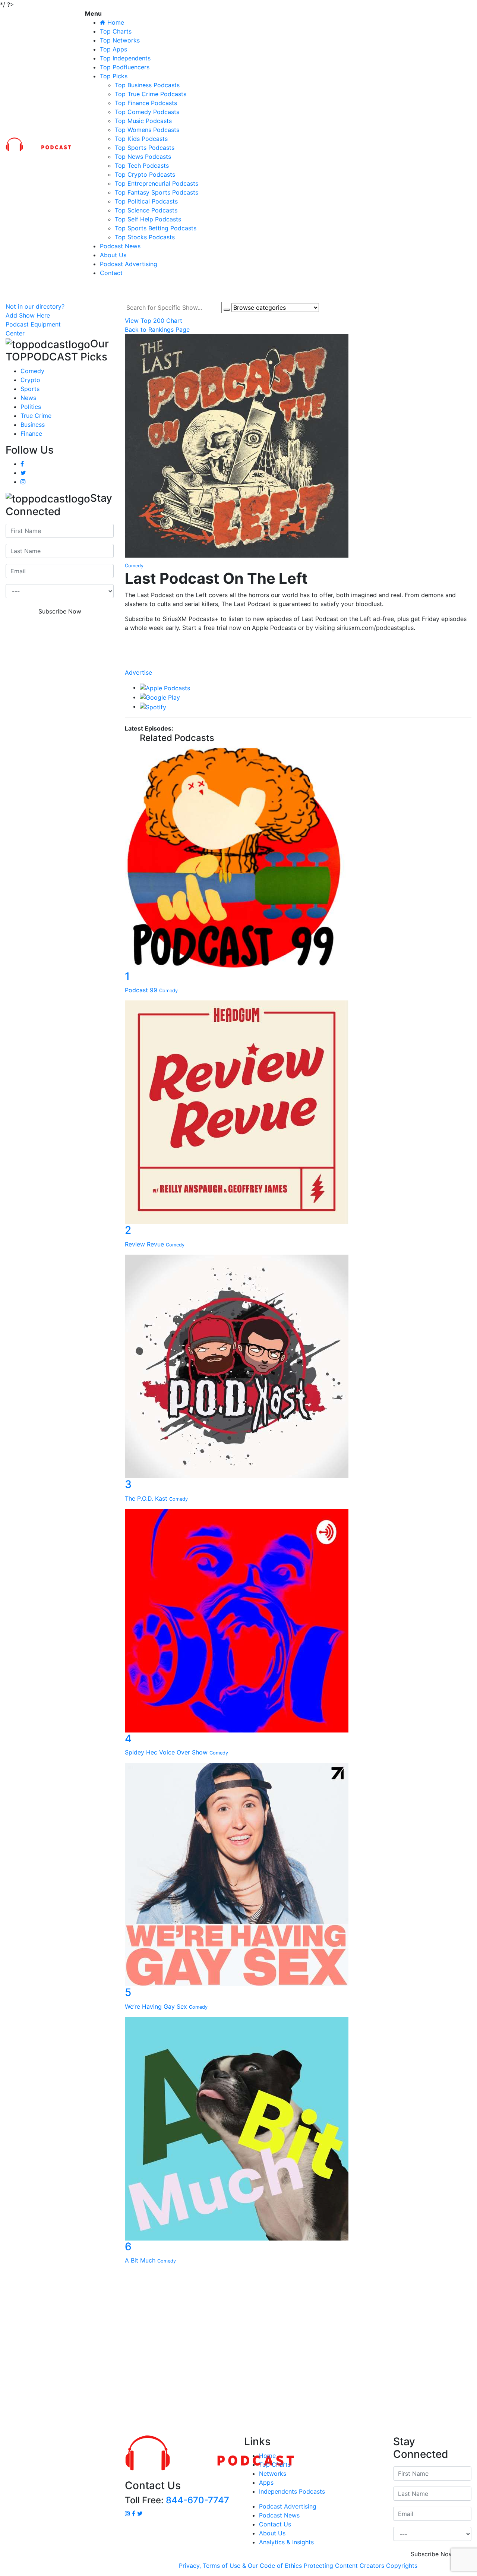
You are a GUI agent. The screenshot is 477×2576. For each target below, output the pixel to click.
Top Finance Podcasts (146, 103)
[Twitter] (298, 657)
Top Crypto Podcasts (145, 174)
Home (267, 2456)
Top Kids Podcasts (141, 139)
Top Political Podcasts (146, 201)
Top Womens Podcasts (147, 130)
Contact (111, 273)
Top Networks (120, 40)
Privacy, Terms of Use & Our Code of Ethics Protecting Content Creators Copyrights (298, 2566)
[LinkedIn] (298, 649)
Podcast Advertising (129, 264)
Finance (31, 433)
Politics (31, 407)
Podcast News (120, 246)
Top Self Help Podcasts (148, 219)
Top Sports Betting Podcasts (156, 228)
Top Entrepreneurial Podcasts (157, 183)
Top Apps (113, 49)
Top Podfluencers (125, 67)
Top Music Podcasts (143, 121)
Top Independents (125, 58)
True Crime (36, 416)
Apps (266, 2482)
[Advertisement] (238, 2352)
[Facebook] (298, 642)
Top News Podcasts (143, 157)
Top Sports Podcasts (145, 148)
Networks (273, 2473)
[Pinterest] (298, 664)
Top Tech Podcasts (142, 165)
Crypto (30, 380)
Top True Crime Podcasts (151, 94)
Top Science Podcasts (146, 210)
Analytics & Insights (286, 2542)
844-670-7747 (198, 2500)
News (28, 398)
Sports (30, 389)
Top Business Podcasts (147, 85)
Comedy (32, 371)
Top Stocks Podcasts (145, 237)
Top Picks (114, 76)
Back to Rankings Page (157, 330)
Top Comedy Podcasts (147, 112)
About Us (113, 255)
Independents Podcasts (292, 2491)
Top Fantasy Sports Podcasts (157, 192)
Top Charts (116, 31)
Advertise (138, 672)
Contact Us (275, 2524)
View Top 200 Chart (154, 321)
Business (33, 425)
